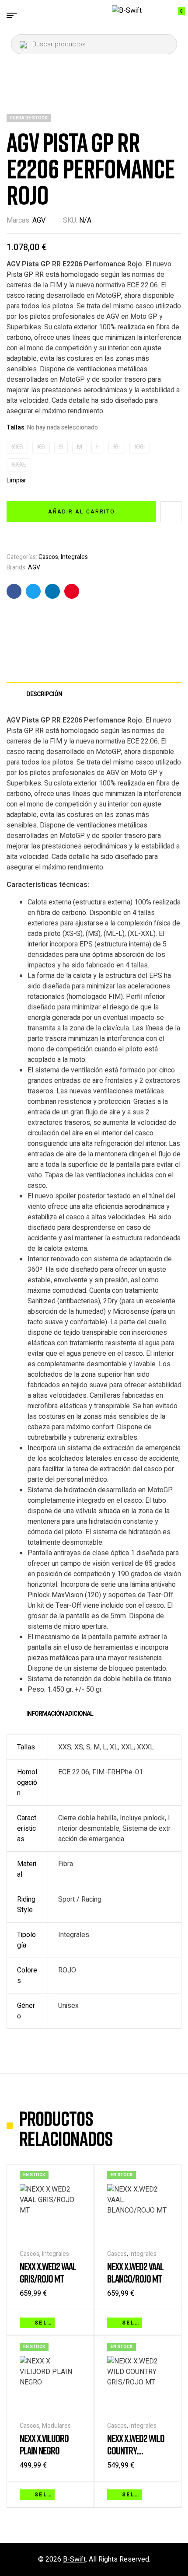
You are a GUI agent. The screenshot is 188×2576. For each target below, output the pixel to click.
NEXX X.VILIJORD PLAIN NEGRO (44, 2444)
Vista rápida (77, 2322)
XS (41, 447)
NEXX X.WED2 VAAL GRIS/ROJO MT (48, 2272)
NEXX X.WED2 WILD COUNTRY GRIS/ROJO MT (136, 2450)
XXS (17, 447)
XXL (140, 447)
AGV (39, 220)
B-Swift (74, 2559)
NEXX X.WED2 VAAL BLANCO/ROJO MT (135, 2272)
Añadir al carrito (82, 512)
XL (117, 447)
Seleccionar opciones (45, 2323)
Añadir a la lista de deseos (171, 512)
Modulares (56, 2426)
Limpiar (16, 481)
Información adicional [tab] (60, 1714)
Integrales (74, 557)
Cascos (48, 557)
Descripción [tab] (44, 694)
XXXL (19, 465)
